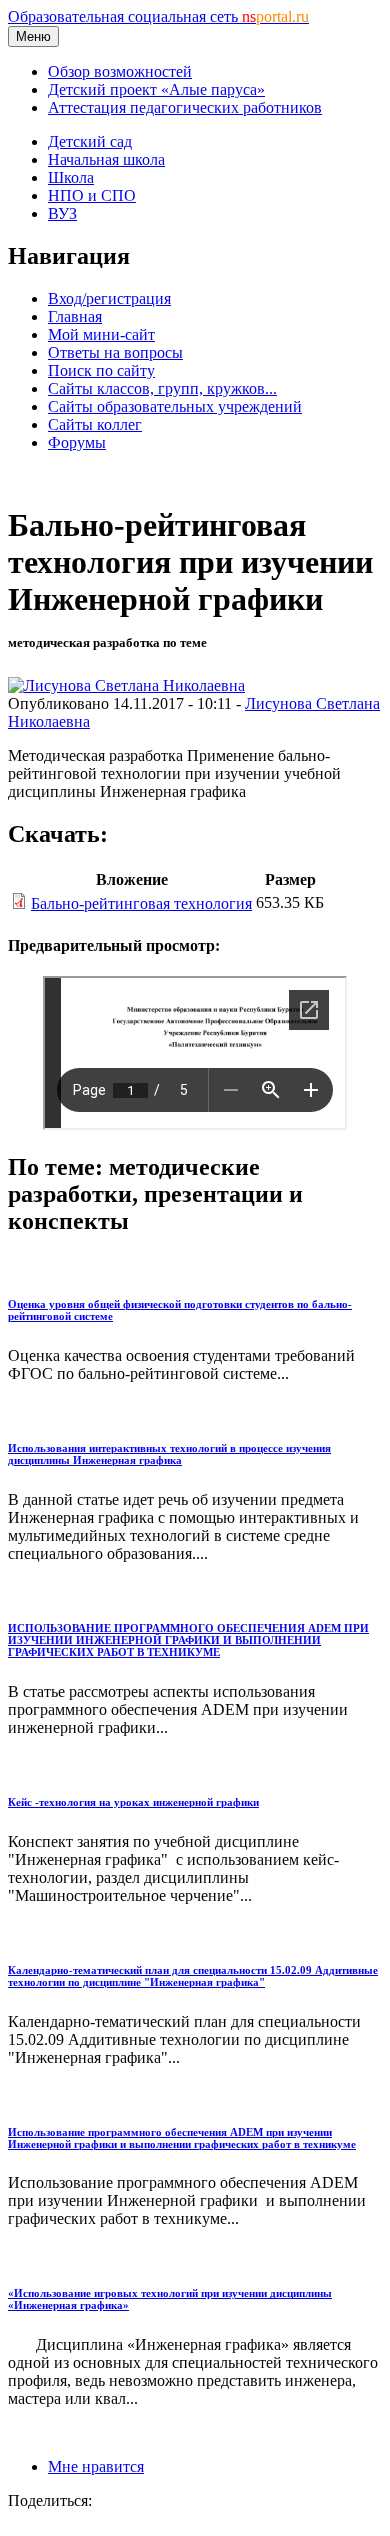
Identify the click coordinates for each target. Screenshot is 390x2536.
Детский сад (90, 141)
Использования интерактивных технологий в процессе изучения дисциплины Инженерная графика (169, 1454)
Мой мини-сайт (101, 334)
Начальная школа (106, 159)
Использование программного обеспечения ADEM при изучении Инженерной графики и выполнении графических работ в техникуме (182, 2138)
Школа (71, 177)
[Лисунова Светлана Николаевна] (126, 685)
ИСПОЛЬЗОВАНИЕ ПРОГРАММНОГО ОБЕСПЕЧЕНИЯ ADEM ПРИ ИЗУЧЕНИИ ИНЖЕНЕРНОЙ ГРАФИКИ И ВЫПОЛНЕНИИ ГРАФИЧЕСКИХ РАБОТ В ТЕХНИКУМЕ (188, 1640)
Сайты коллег (95, 424)
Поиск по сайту (101, 370)
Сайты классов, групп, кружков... (162, 388)
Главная (75, 316)
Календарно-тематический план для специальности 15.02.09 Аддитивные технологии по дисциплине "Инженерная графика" (193, 1976)
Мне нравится (96, 2466)
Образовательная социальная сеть (158, 16)
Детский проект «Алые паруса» (156, 89)
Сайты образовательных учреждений (175, 406)
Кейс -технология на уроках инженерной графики (133, 1802)
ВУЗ (62, 213)
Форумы (77, 442)
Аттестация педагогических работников (185, 107)
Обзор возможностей (120, 71)
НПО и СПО (92, 195)
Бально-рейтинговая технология (141, 903)
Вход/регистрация (109, 298)
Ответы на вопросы (115, 352)
